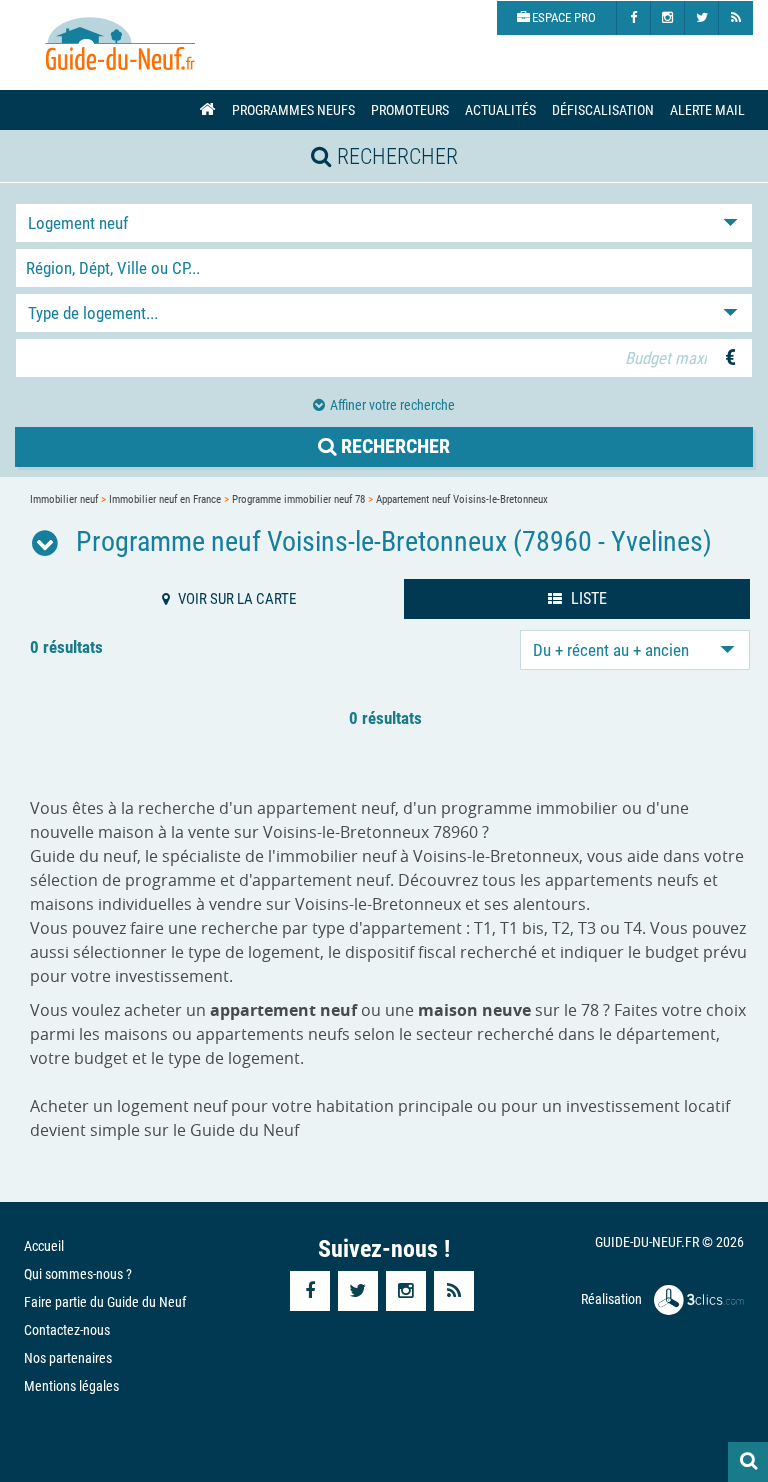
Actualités (500, 110)
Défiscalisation (603, 110)
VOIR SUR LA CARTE (235, 599)
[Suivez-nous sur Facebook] (634, 18)
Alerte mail (707, 110)
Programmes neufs (293, 110)
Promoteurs (410, 110)
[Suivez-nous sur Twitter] (702, 18)
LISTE (587, 598)
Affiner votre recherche (392, 405)
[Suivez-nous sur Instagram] (668, 18)
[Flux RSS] (736, 18)
